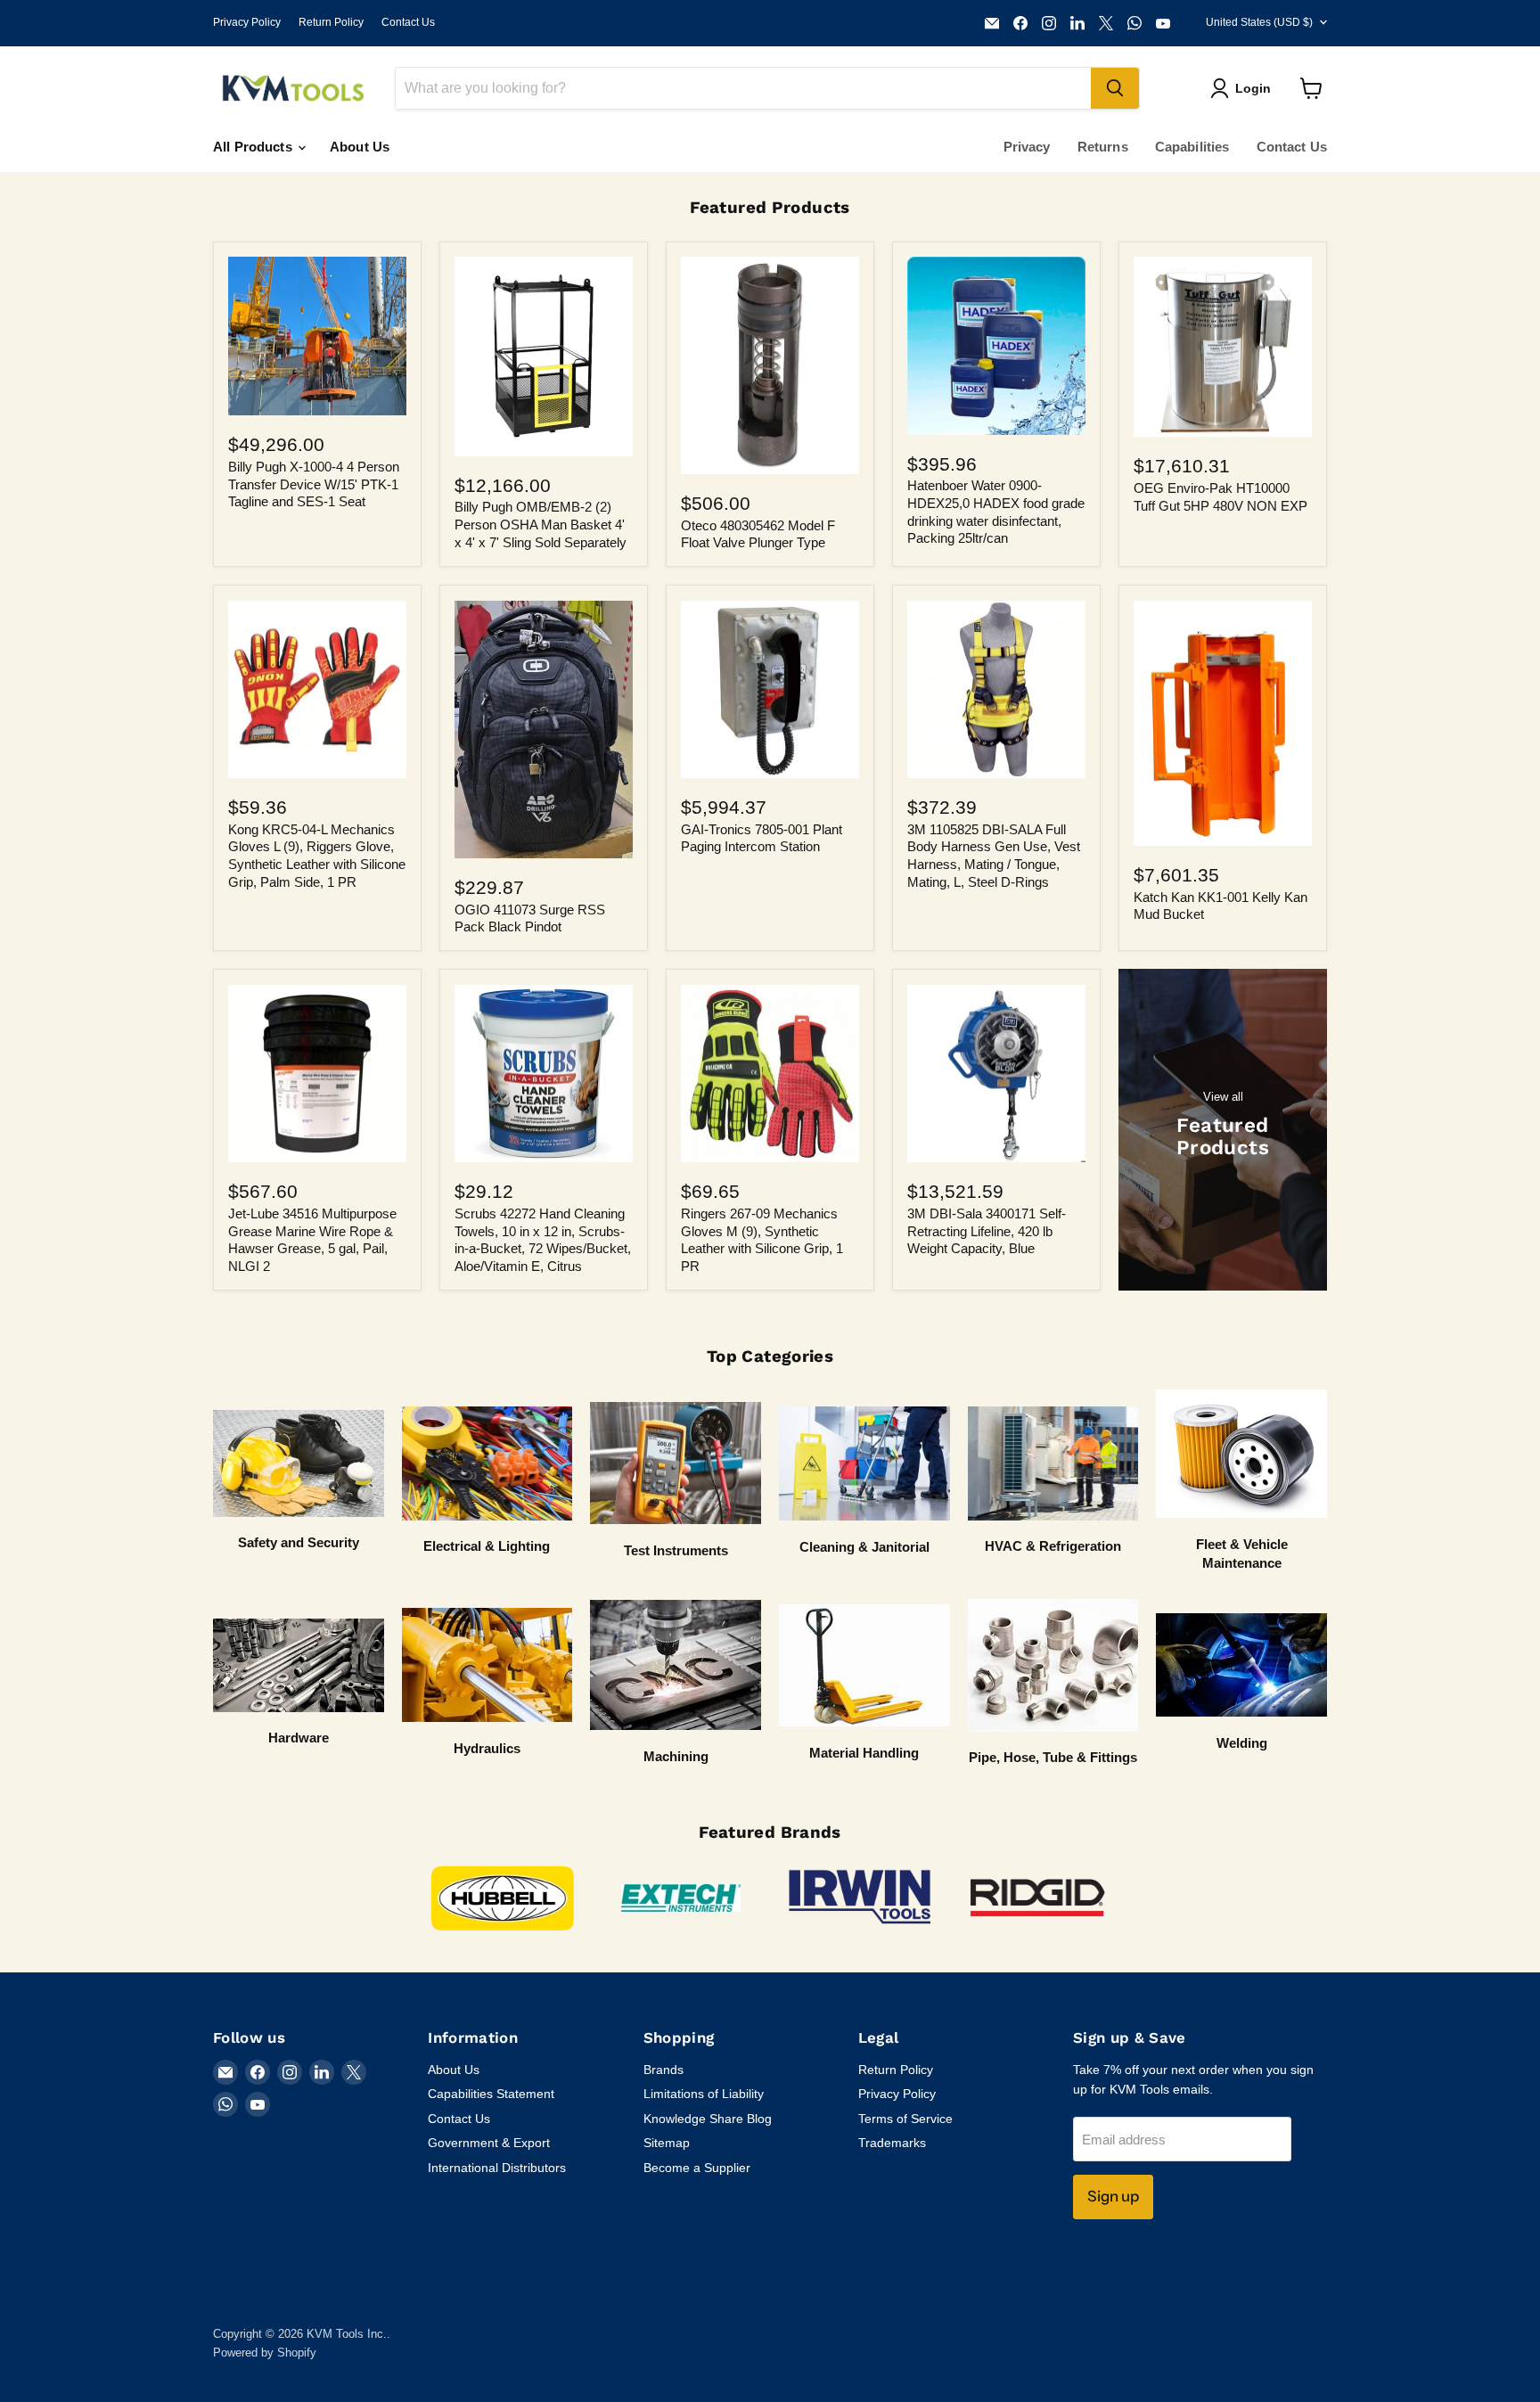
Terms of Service (905, 2119)
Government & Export (489, 2143)
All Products (254, 147)
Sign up (1113, 2196)
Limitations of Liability (704, 2094)
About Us (360, 147)
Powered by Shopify (265, 2353)
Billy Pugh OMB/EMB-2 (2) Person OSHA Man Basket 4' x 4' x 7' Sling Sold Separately (541, 524)
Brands (664, 2070)
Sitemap (667, 2143)
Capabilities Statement (491, 2094)
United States (1259, 22)
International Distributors (497, 2168)
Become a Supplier (697, 2168)
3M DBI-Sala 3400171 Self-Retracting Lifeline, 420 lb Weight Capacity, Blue (987, 1231)
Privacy (1027, 147)
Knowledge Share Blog (708, 2119)
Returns (1103, 147)
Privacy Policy (247, 22)
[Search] (1115, 88)
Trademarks (892, 2143)
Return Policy (331, 22)
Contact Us (408, 22)
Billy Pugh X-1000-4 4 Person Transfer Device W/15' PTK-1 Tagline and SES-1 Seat (314, 484)
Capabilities (1192, 147)
